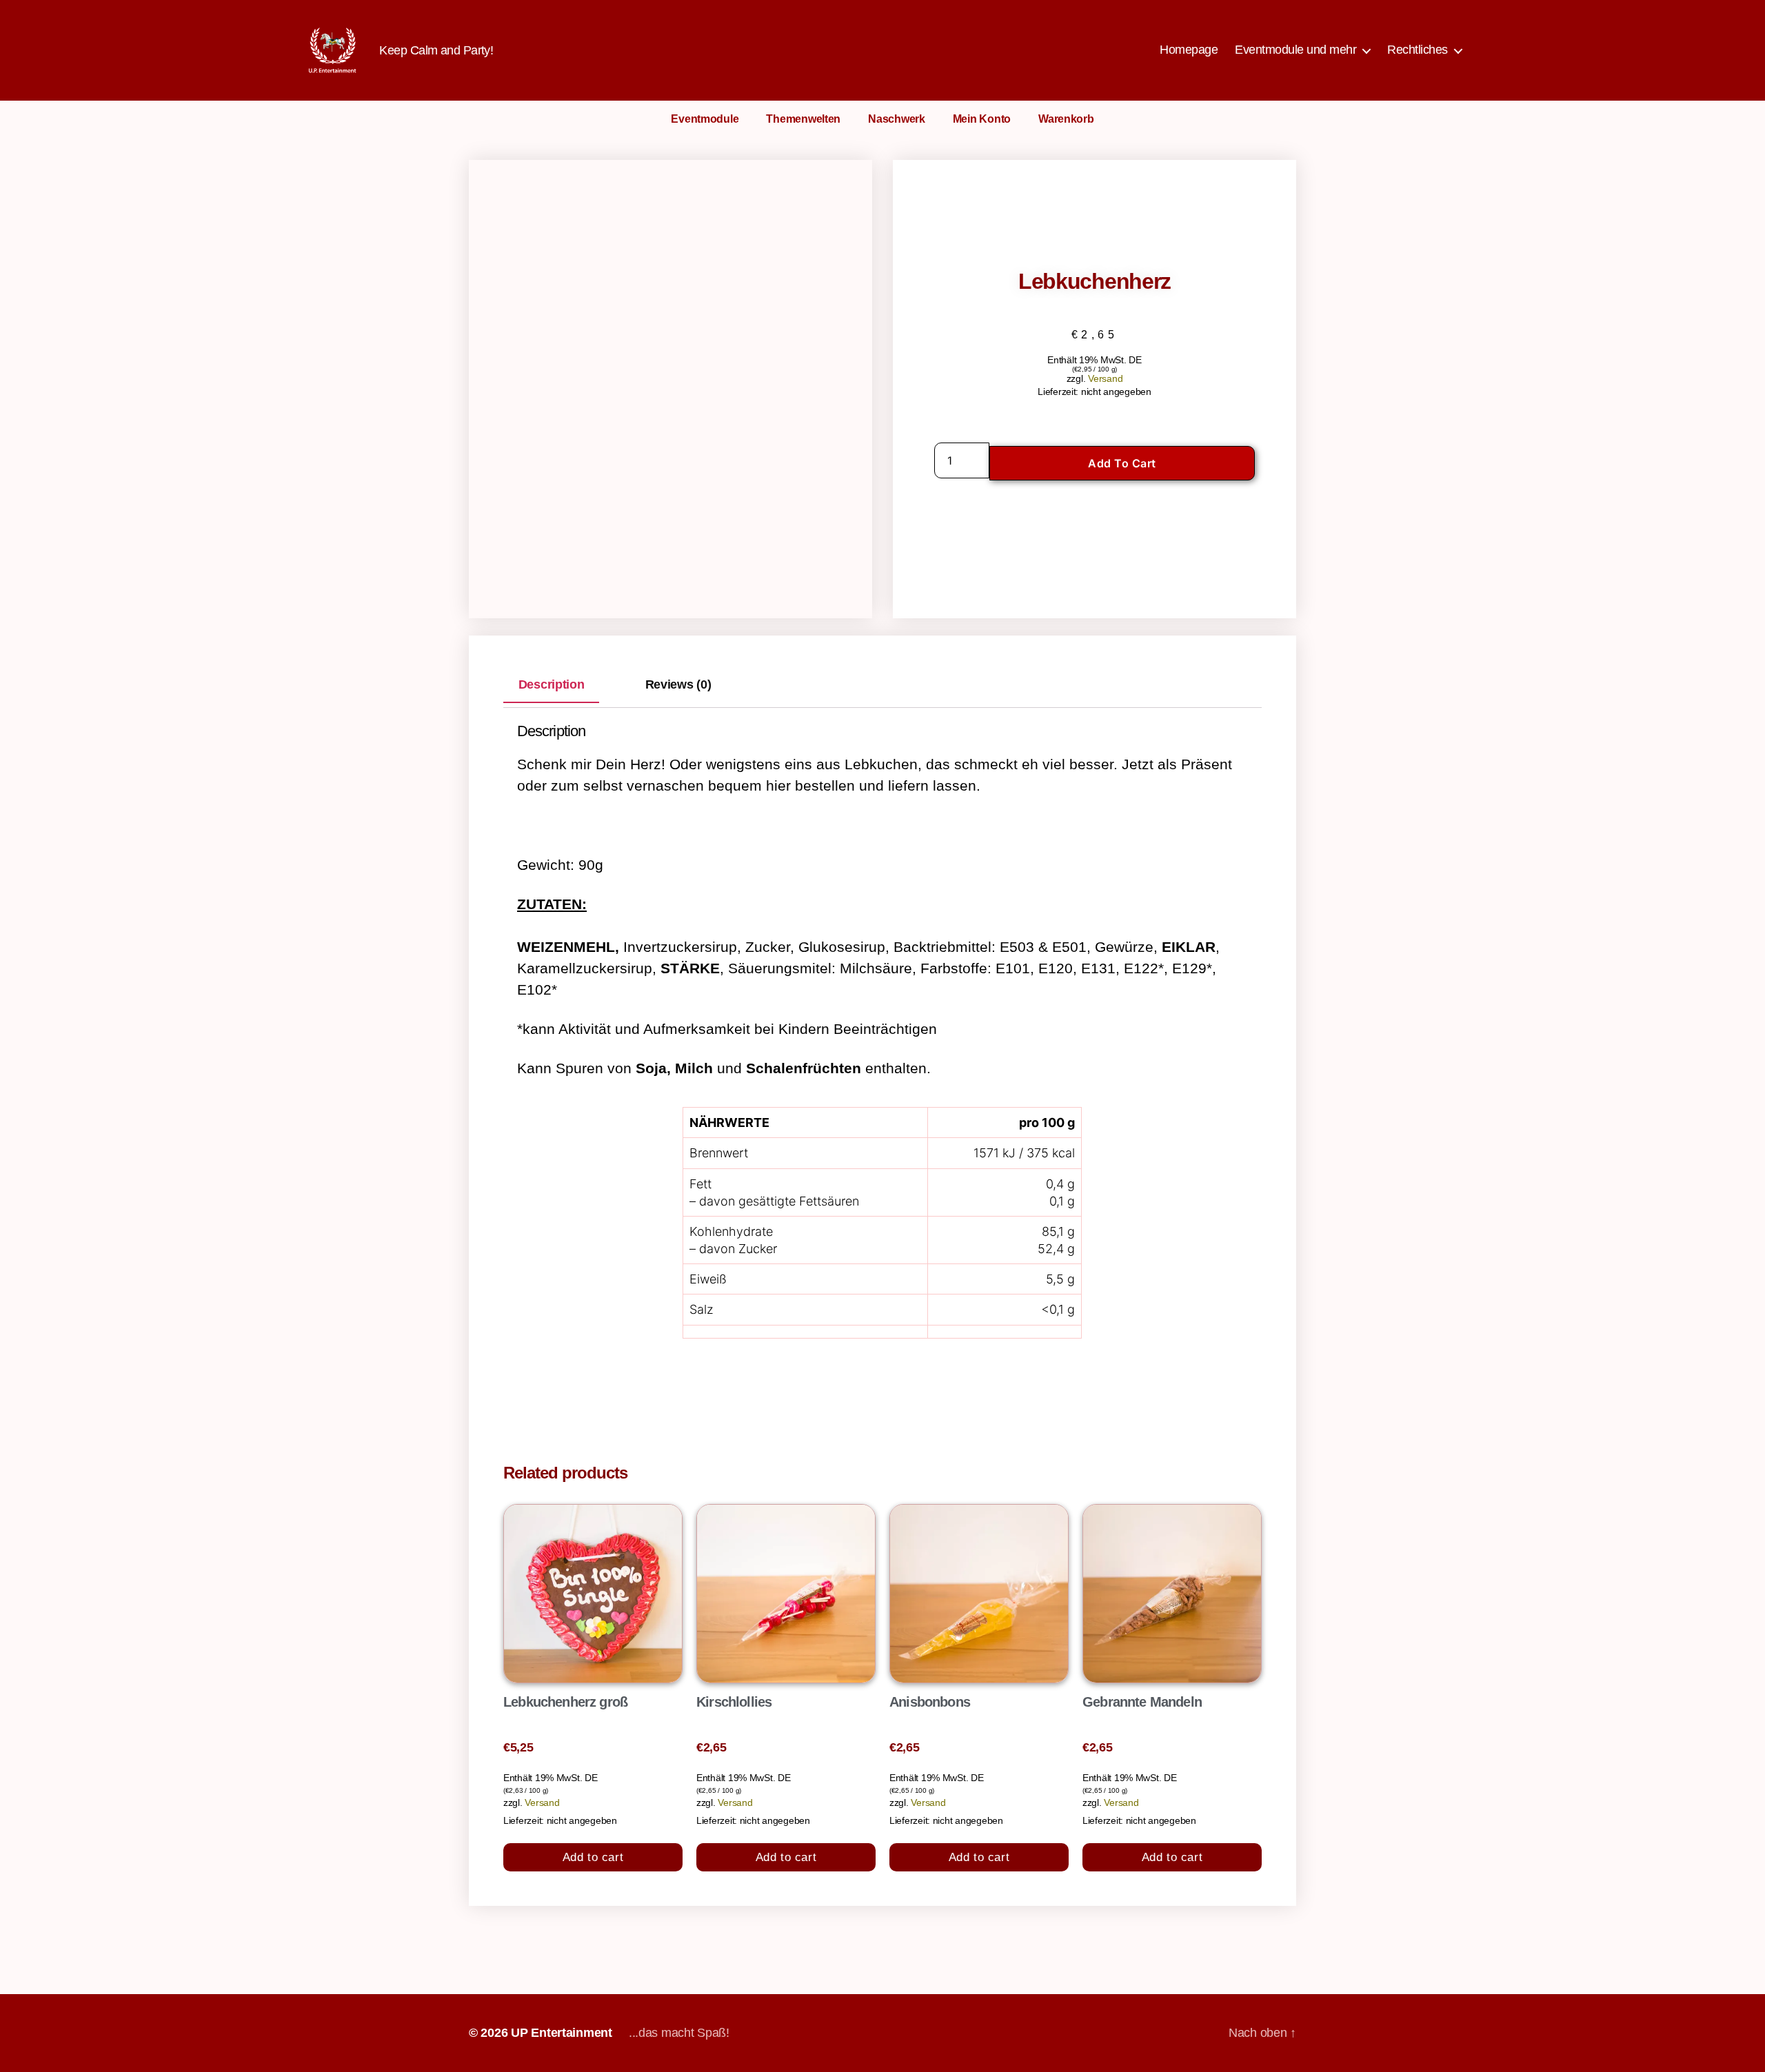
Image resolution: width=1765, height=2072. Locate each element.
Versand (1105, 378)
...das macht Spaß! (679, 2033)
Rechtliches (1418, 50)
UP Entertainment (562, 2033)
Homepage (1189, 50)
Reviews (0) (678, 685)
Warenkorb (1066, 119)
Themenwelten (803, 119)
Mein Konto (982, 119)
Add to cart (1122, 463)
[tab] (551, 685)
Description (552, 685)
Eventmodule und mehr (1295, 50)
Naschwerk (897, 119)
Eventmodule (705, 119)
